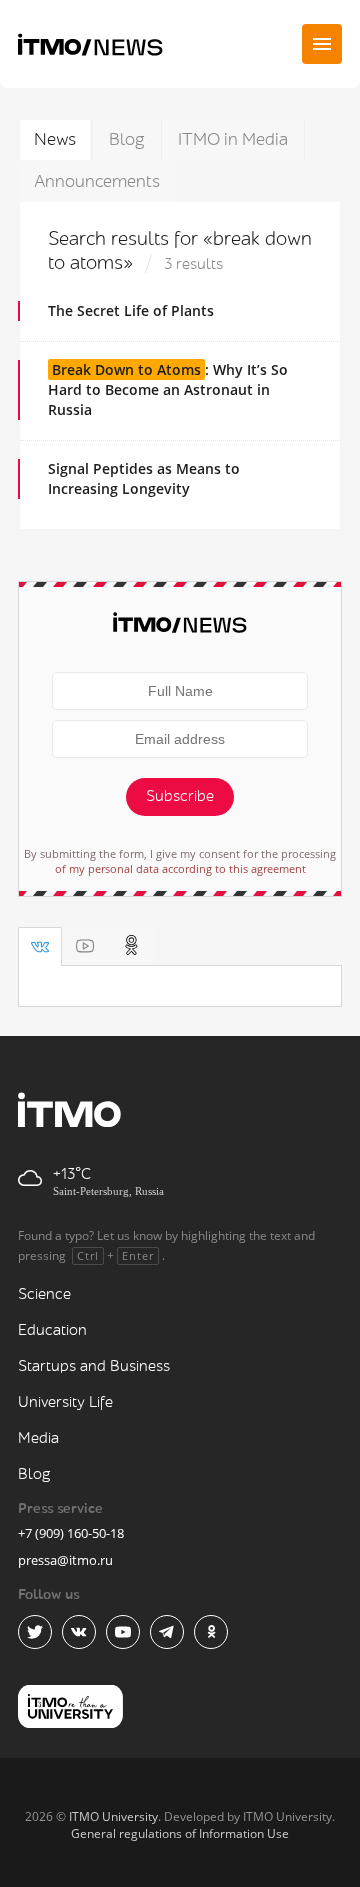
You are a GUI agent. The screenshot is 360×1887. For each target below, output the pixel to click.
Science (44, 1294)
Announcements (97, 181)
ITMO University (113, 1816)
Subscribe (180, 796)
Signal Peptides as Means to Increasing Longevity (144, 478)
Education (52, 1330)
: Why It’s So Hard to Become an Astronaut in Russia (168, 389)
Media (38, 1438)
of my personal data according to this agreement (180, 868)
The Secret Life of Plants (131, 310)
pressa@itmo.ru (65, 1560)
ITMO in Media (233, 139)
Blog (127, 139)
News (55, 139)
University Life (65, 1402)
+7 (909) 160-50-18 (71, 1533)
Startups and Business (94, 1366)
